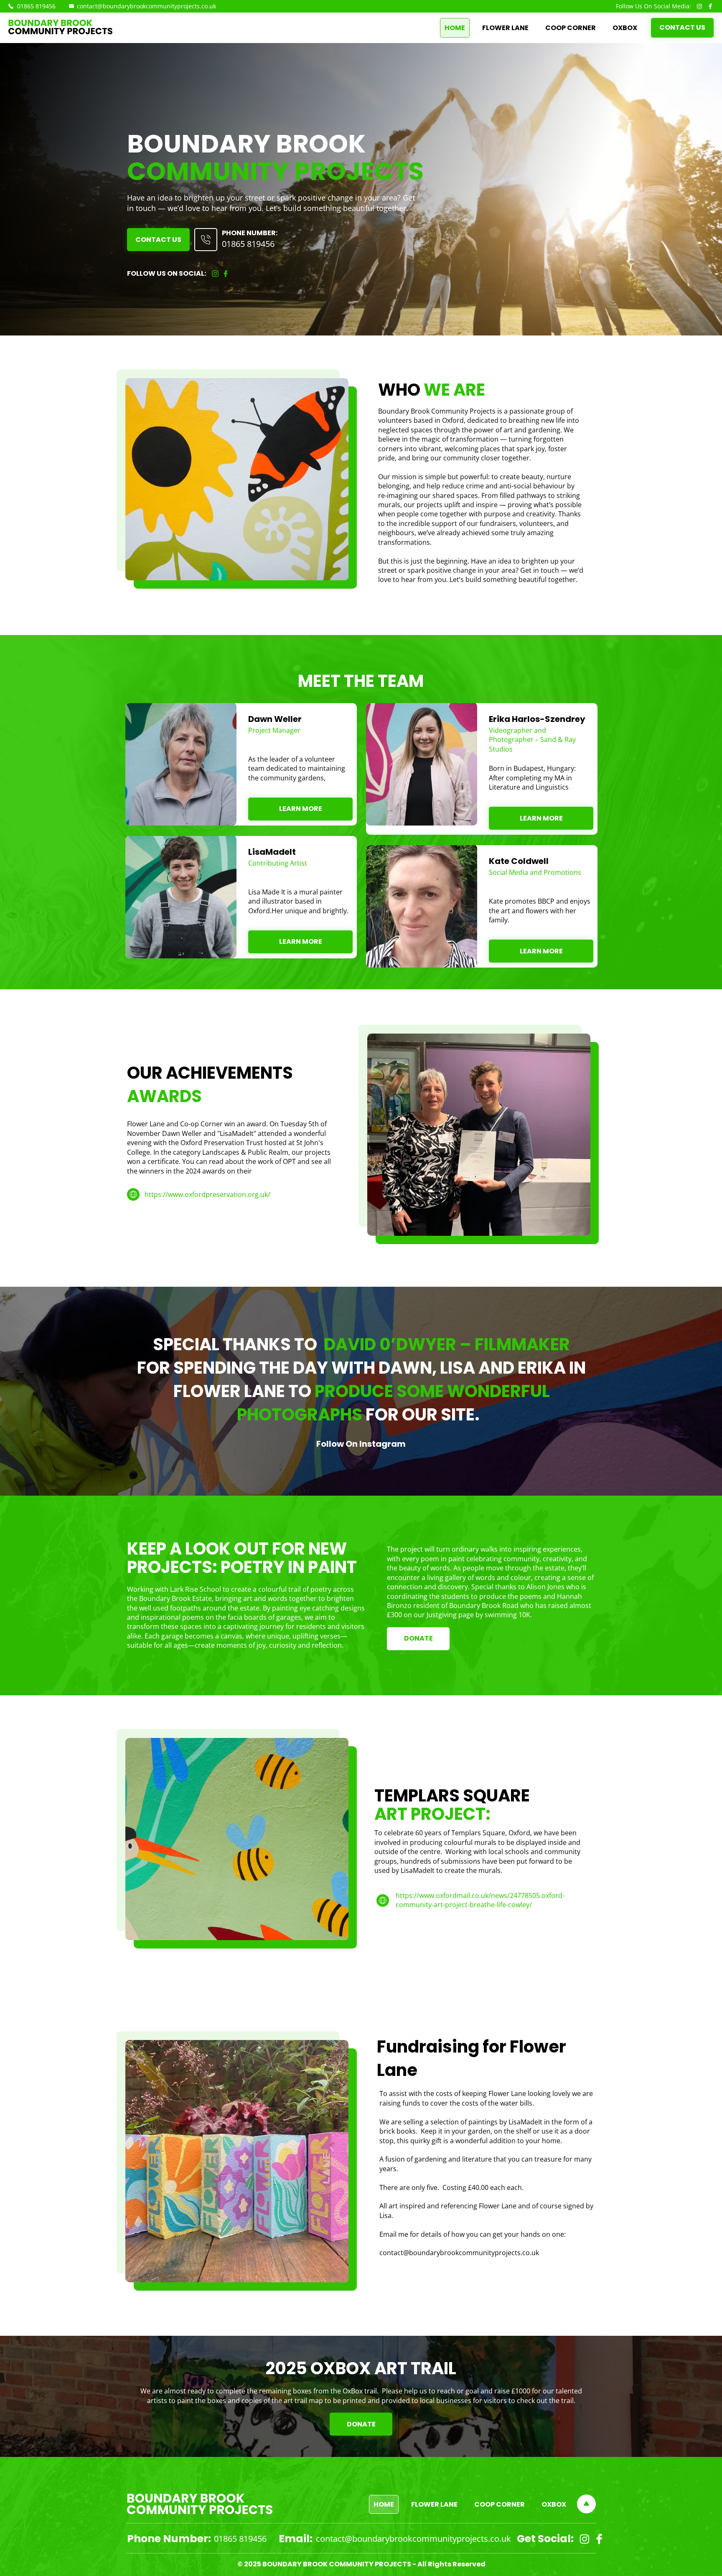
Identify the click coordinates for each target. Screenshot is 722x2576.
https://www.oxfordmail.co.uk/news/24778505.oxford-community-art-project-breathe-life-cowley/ (480, 1900)
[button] (300, 809)
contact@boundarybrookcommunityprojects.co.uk (146, 6)
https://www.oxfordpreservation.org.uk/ (207, 1194)
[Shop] (206, 240)
